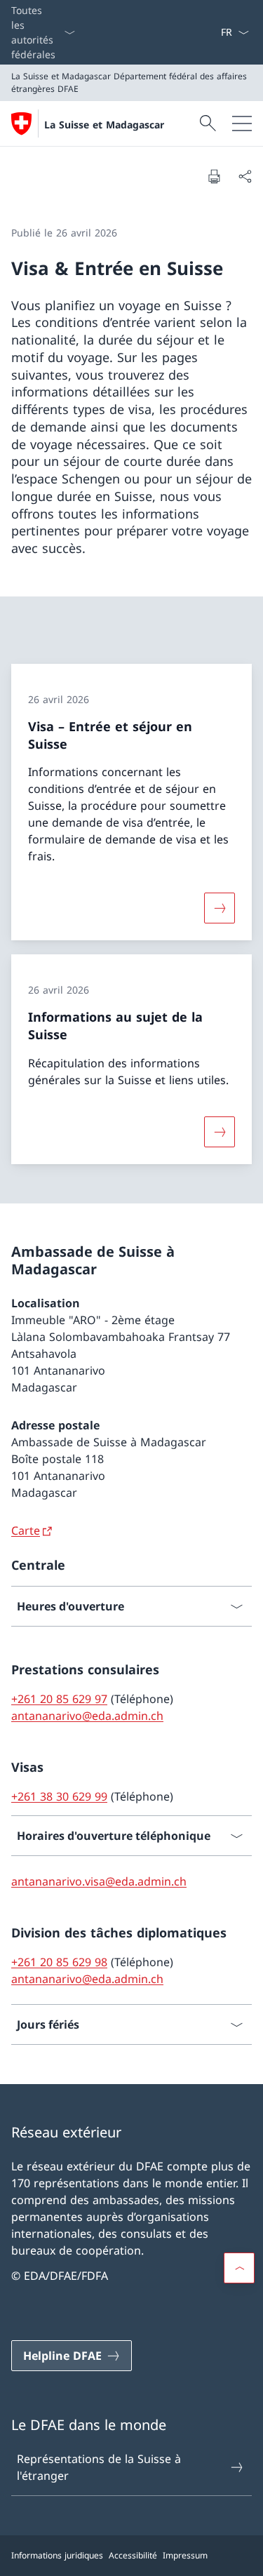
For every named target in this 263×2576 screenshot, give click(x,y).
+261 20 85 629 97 (59, 1699)
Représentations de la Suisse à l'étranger (99, 2467)
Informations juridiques (57, 2555)
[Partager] (245, 176)
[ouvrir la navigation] (242, 124)
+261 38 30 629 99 (59, 1796)
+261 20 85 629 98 (59, 1962)
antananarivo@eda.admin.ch (87, 1716)
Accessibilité (133, 2555)
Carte (26, 1530)
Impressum (185, 2555)
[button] (239, 2268)
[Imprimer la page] (214, 176)
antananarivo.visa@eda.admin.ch (99, 1881)
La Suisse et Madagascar (104, 125)
